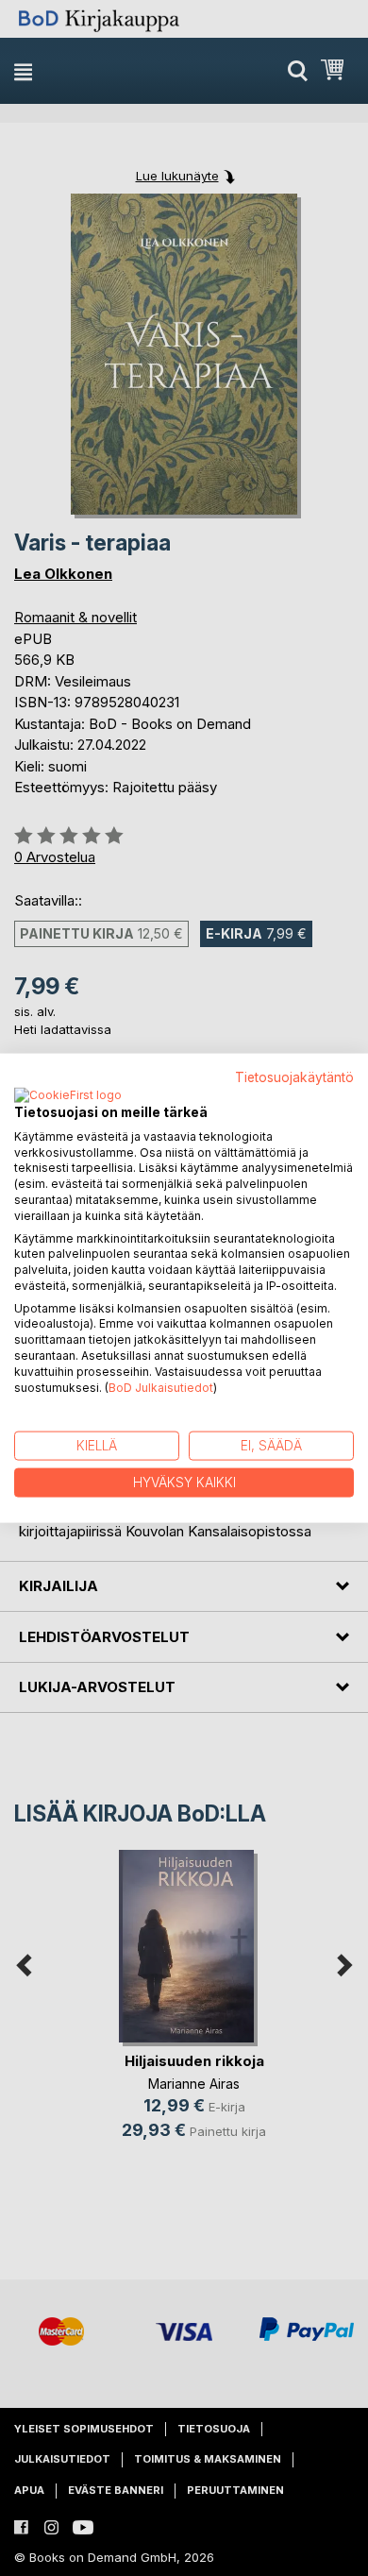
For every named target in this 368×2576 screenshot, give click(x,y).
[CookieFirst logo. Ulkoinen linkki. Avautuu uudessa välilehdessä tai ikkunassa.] (68, 1095)
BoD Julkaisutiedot (161, 1387)
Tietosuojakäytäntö (294, 1077)
